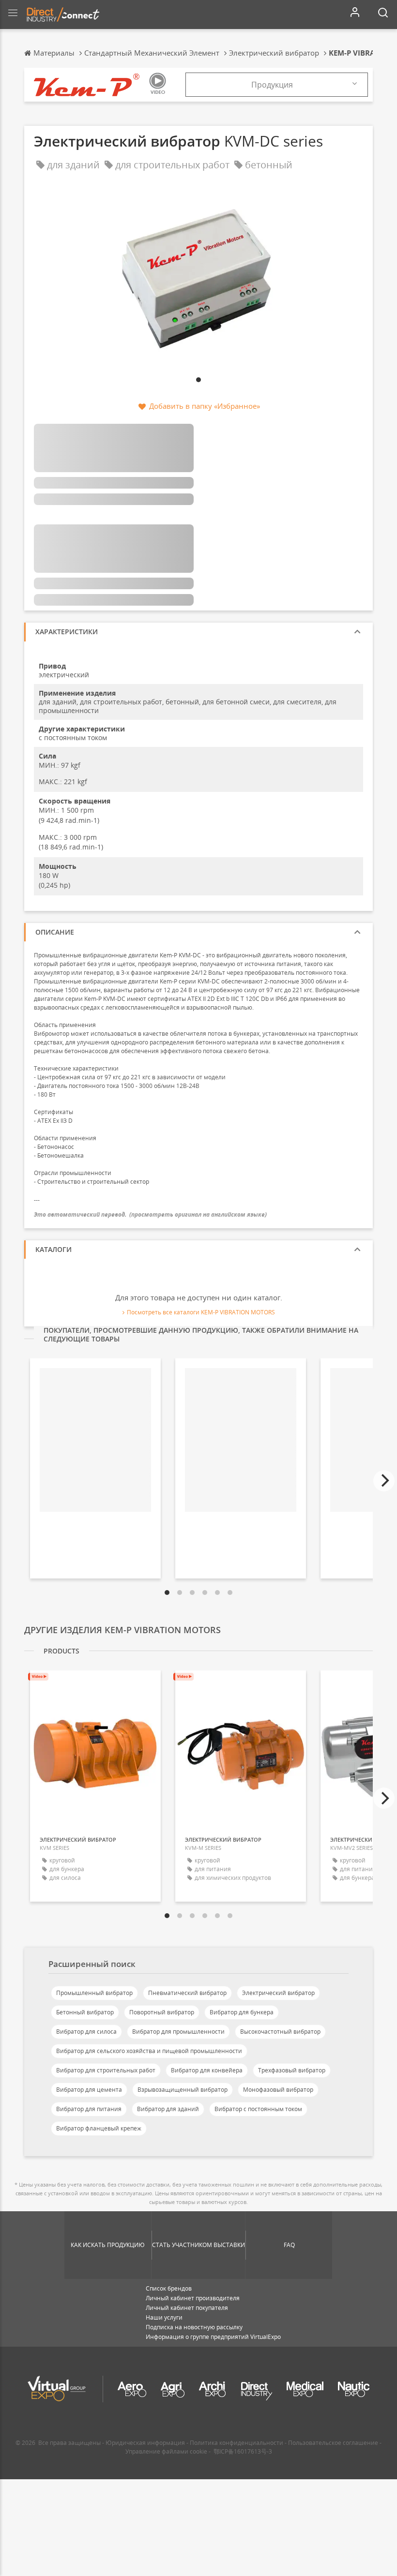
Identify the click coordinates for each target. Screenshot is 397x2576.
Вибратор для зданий (168, 2109)
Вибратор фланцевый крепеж (99, 2128)
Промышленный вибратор (94, 1993)
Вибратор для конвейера (207, 2070)
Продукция (272, 85)
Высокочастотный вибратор (280, 2032)
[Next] (384, 1481)
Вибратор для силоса (86, 2032)
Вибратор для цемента (89, 2090)
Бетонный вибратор (85, 2012)
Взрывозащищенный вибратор (183, 2090)
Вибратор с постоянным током (258, 2109)
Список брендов (169, 2288)
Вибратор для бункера (242, 2012)
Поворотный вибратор (162, 2012)
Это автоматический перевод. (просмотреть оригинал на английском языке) (150, 1214)
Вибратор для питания (89, 2109)
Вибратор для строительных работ (106, 2070)
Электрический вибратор (278, 1993)
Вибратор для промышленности (178, 2032)
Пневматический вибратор (187, 1993)
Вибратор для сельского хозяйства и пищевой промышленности (149, 2051)
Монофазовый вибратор (278, 2090)
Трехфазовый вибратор (292, 2070)
